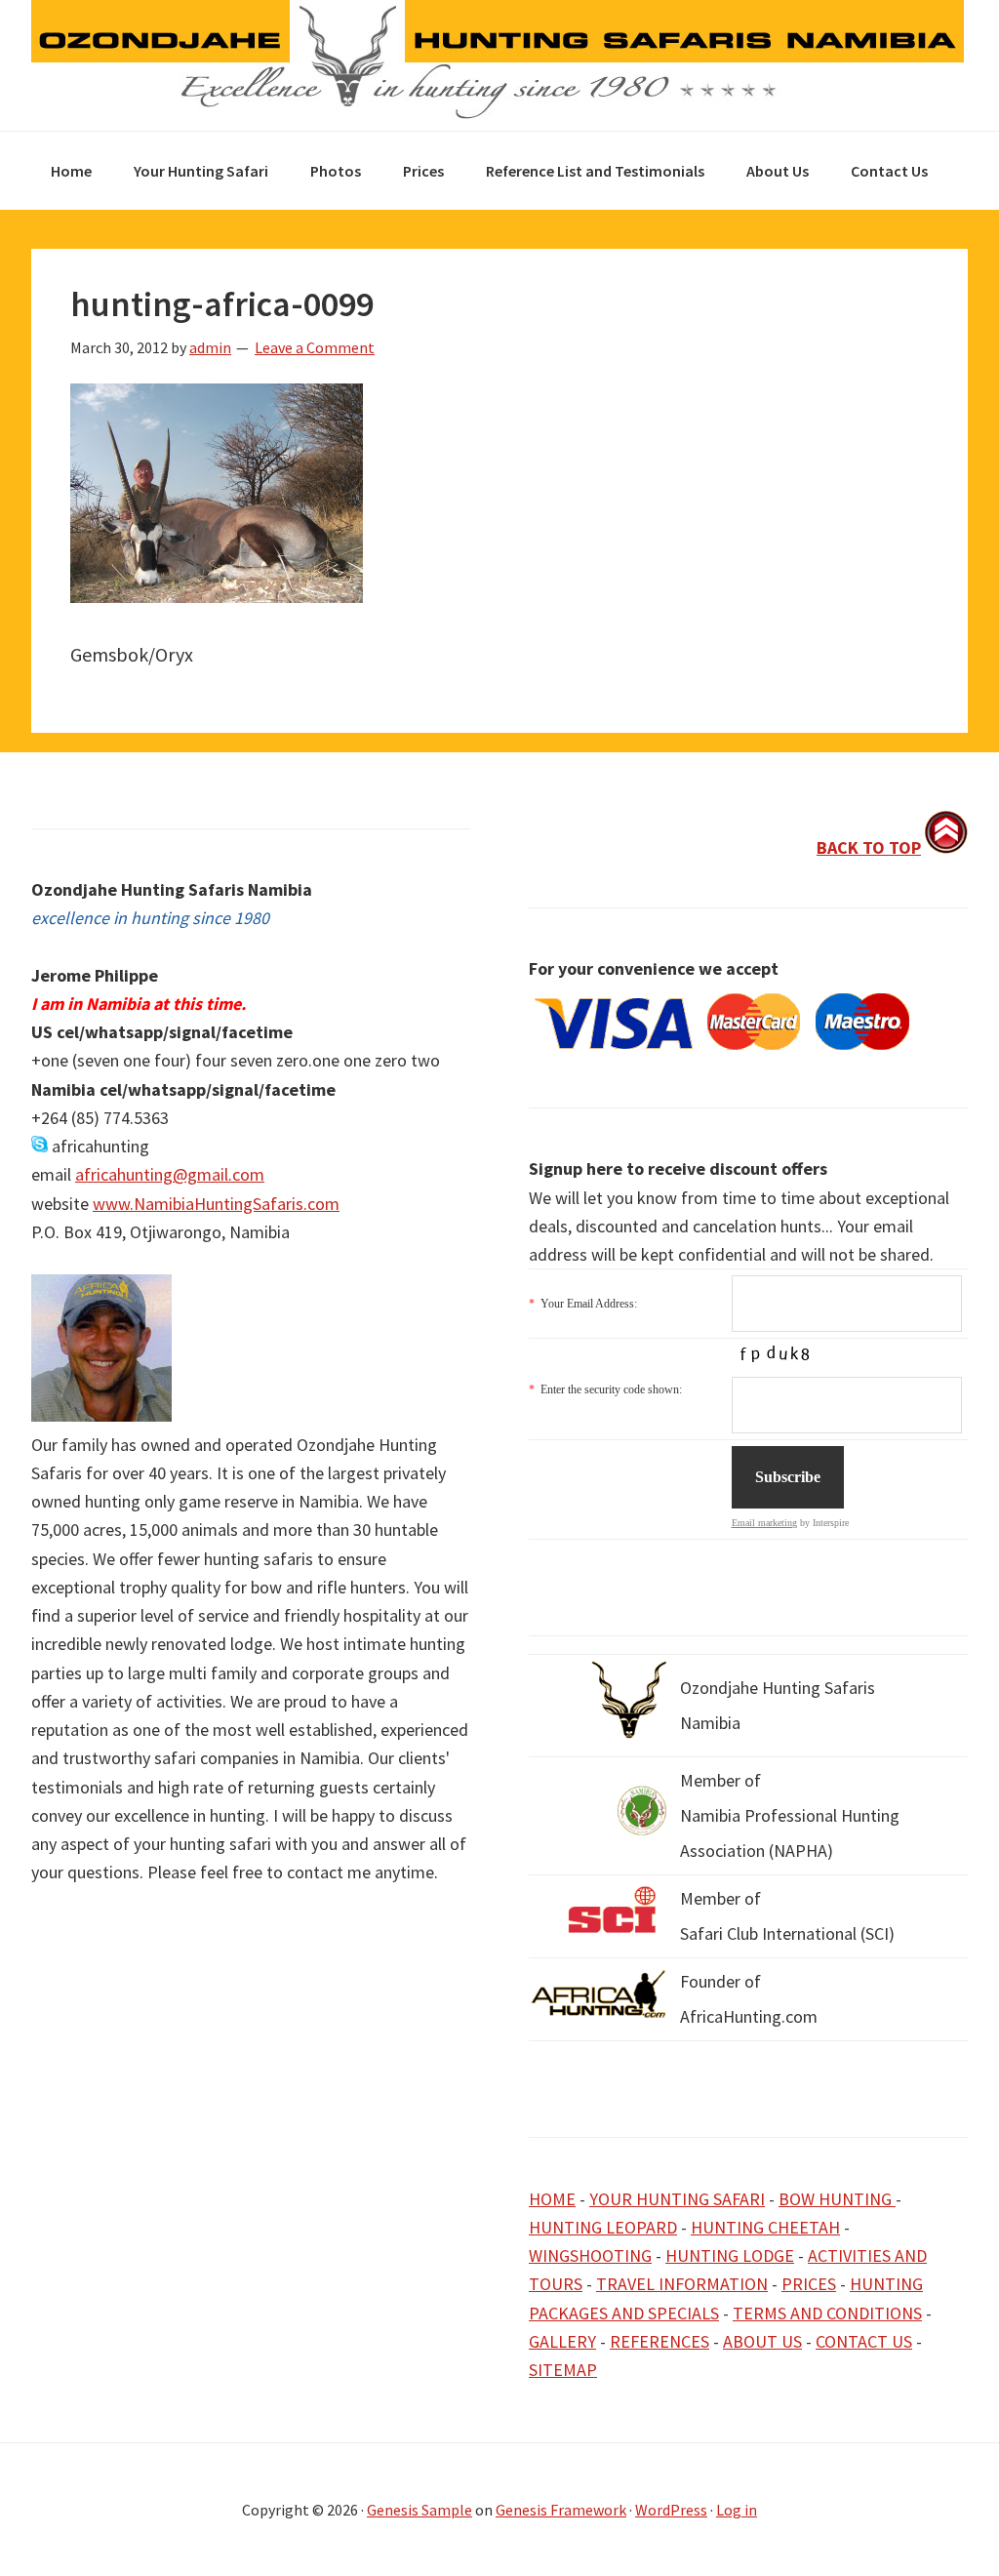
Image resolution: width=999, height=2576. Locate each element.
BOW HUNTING (837, 2199)
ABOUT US (762, 2341)
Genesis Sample (420, 2510)
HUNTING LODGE (730, 2255)
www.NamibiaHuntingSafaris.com (216, 1204)
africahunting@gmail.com (170, 1174)
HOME (552, 2199)
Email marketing (764, 1523)
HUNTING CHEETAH (765, 2227)
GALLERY (562, 2341)
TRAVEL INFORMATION (682, 2284)
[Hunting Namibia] (498, 114)
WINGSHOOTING (590, 2255)
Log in (737, 2510)
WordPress (671, 2510)
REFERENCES (659, 2341)
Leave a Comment (315, 347)
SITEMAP (563, 2370)
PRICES (809, 2284)
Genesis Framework (561, 2510)
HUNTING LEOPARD (603, 2227)
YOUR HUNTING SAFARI (677, 2199)
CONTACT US (864, 2341)
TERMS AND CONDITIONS (827, 2313)
